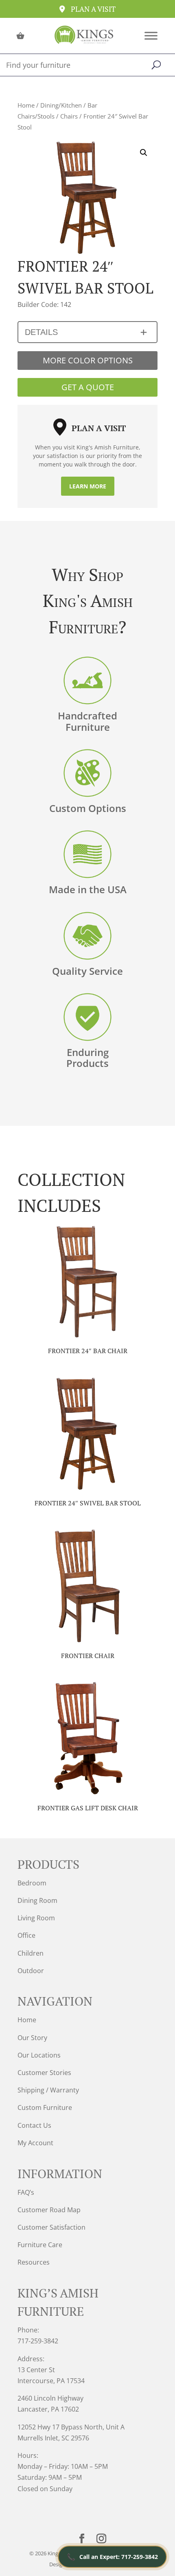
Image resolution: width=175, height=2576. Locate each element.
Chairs (69, 116)
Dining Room (37, 1900)
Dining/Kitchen (61, 105)
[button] (144, 153)
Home (26, 105)
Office (26, 1935)
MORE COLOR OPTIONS (88, 360)
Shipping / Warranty (48, 2090)
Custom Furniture (45, 2107)
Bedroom (32, 1883)
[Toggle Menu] (151, 36)
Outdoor (31, 1971)
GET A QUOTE (88, 387)
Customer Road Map (49, 2210)
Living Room (36, 1918)
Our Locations (39, 2055)
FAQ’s (26, 2192)
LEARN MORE (88, 486)
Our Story (32, 2038)
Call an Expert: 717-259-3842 (112, 2557)
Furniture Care (40, 2245)
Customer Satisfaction (51, 2227)
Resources (34, 2262)
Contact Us (34, 2125)
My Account (35, 2143)
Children (31, 1953)
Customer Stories (44, 2073)
